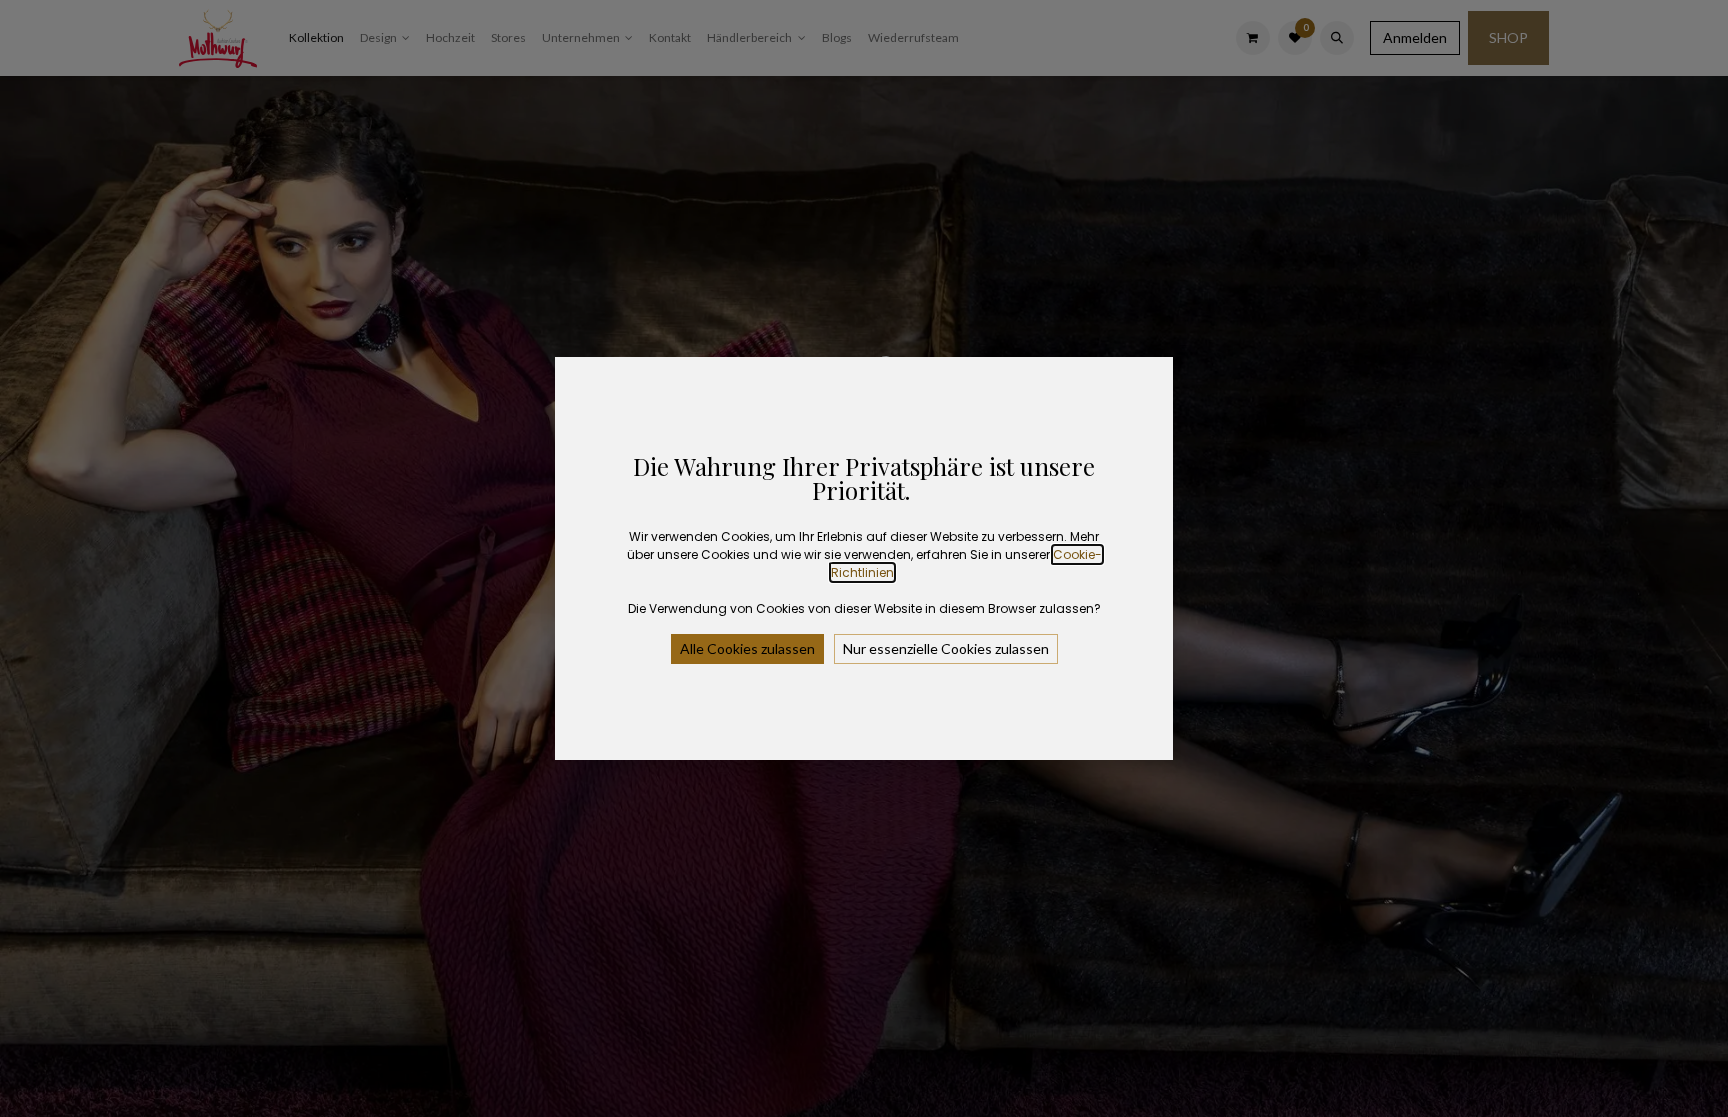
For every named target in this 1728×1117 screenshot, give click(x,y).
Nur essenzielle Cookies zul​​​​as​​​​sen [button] (946, 648)
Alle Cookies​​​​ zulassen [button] (747, 648)
